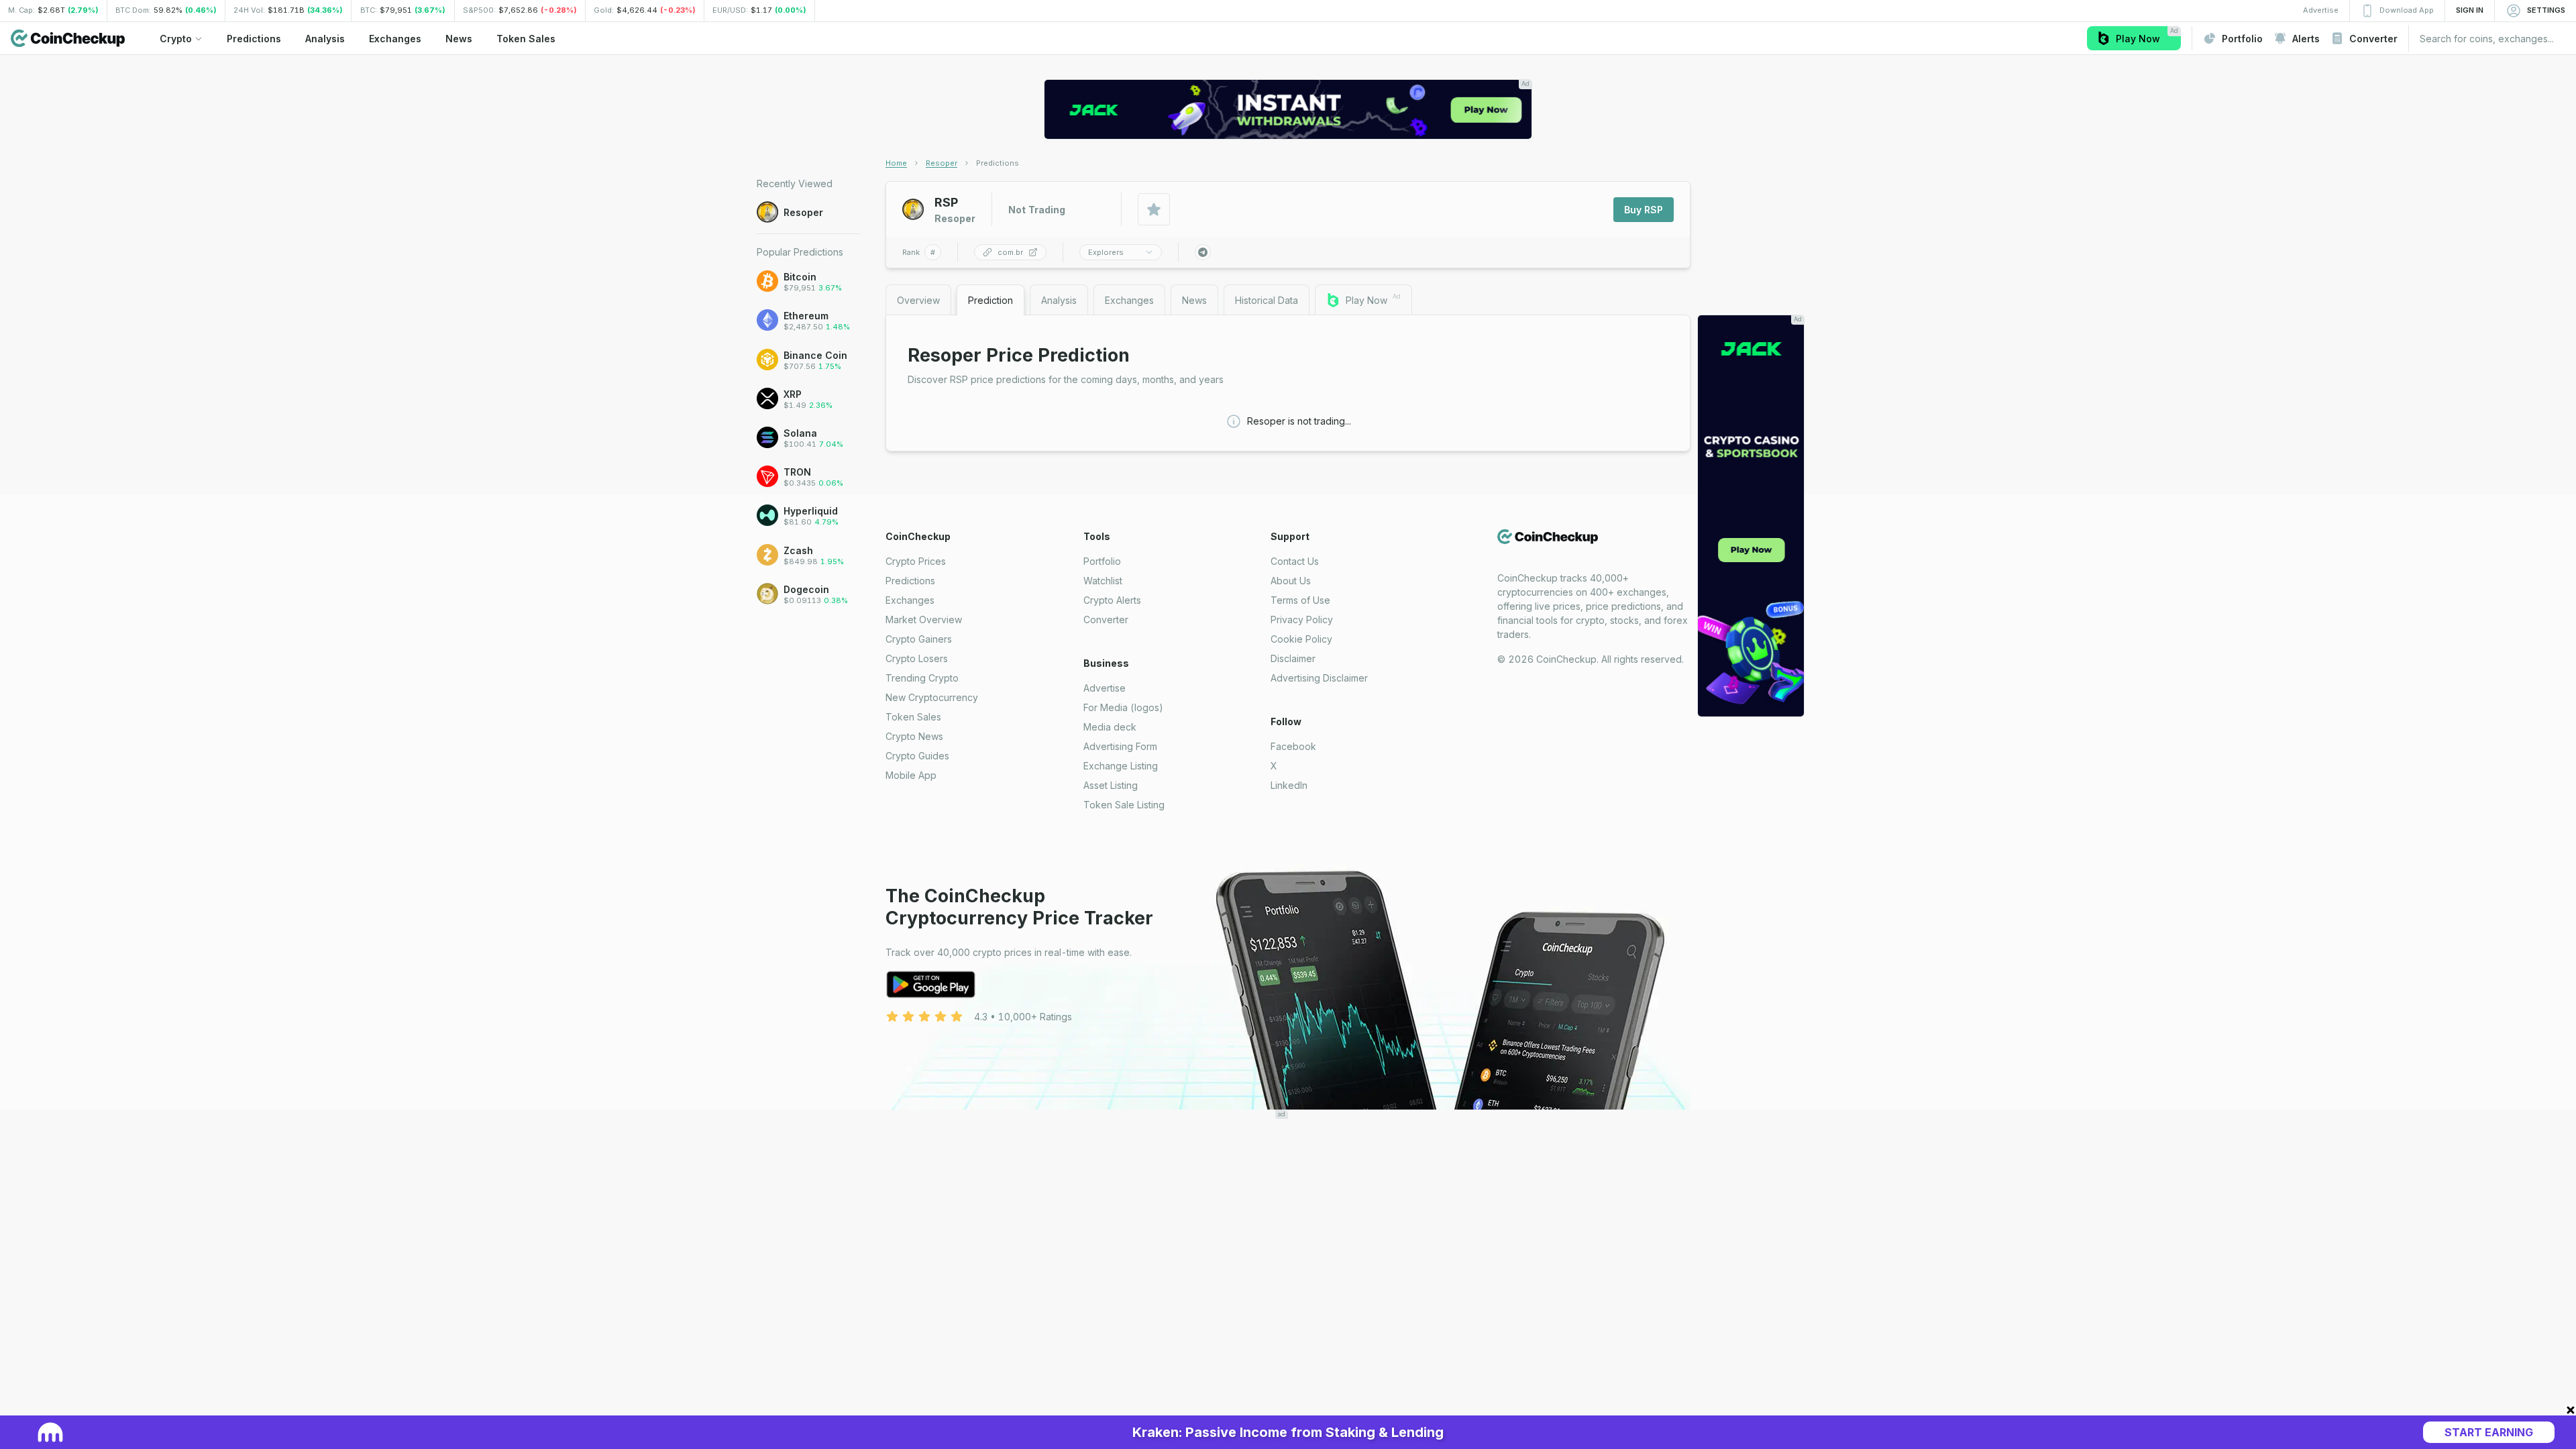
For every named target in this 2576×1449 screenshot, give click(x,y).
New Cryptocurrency (932, 697)
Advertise (1105, 688)
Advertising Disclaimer (1319, 678)
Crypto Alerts (1112, 600)
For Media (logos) (1123, 707)
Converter (1106, 620)
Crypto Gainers (919, 639)
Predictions (910, 581)
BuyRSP (1644, 210)
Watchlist (1103, 581)
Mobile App (911, 775)
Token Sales (913, 717)
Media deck (1110, 727)
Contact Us (1295, 561)
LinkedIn (1289, 785)
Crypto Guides (917, 756)
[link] (998, 163)
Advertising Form (1120, 746)
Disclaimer (1293, 658)
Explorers (1106, 252)
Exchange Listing (1121, 766)
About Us (1291, 581)
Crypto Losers (917, 658)
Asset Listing (1111, 785)
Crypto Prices (916, 561)
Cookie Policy (1301, 639)
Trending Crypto (922, 678)
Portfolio (1102, 561)
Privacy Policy (1302, 620)
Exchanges (910, 600)
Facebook (1293, 746)
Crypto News (914, 736)
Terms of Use (1300, 600)
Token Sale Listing (1124, 805)
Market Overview (924, 620)
